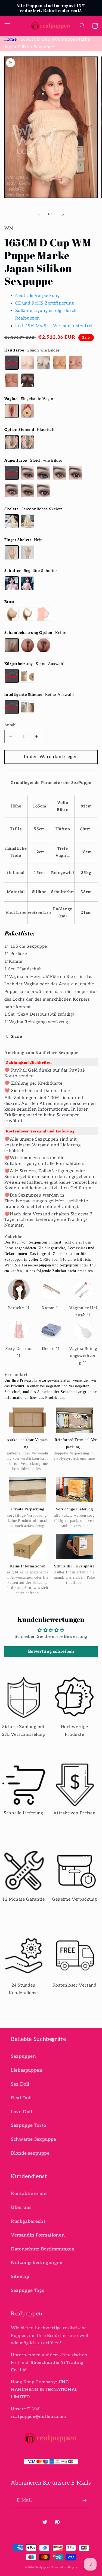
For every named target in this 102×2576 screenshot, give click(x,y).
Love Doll (22, 2112)
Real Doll (21, 2098)
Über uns (21, 2208)
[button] (7, 26)
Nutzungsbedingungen (37, 2263)
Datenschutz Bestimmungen (43, 2249)
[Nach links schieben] (39, 214)
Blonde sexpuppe (30, 2153)
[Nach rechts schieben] (63, 214)
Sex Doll (20, 2084)
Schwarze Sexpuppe (34, 2139)
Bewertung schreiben (51, 1652)
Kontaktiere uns (29, 2194)
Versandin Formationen (38, 2235)
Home (11, 39)
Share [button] (17, 1037)
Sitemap (20, 2277)
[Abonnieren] (85, 2501)
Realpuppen (43, 2567)
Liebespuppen (27, 2070)
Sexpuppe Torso (29, 2125)
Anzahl (11, 725)
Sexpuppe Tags (27, 2291)
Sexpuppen (24, 2056)
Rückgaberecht (28, 2222)
